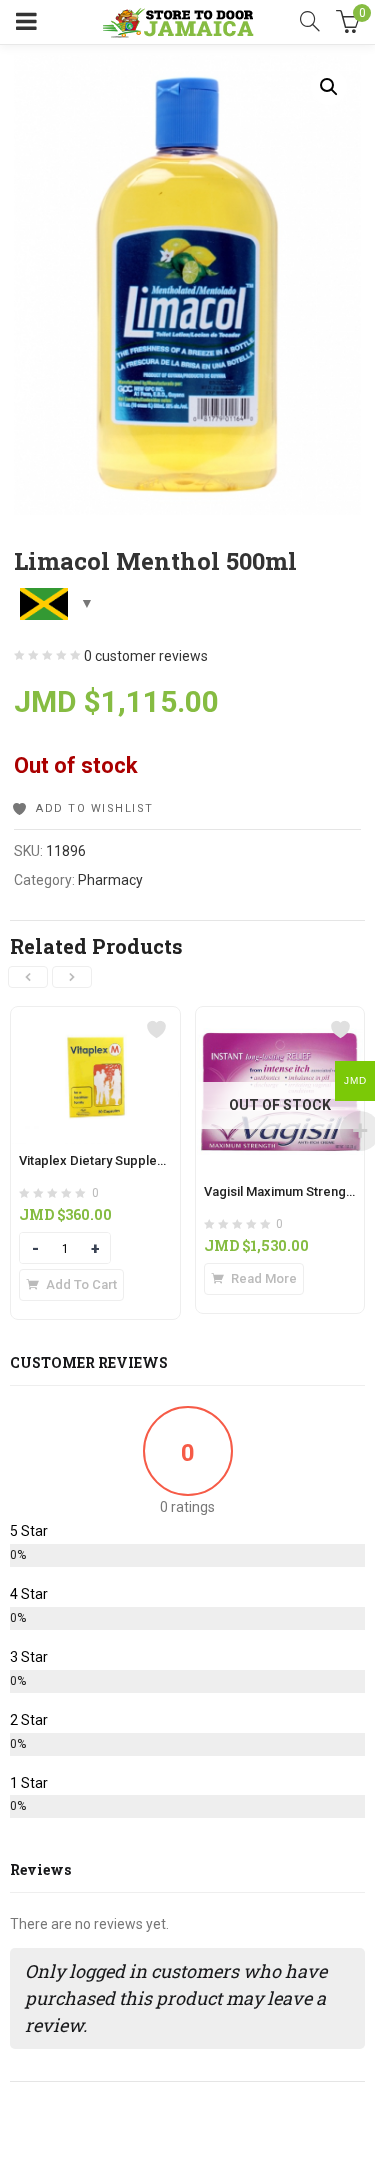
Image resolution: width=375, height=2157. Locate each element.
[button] (329, 87)
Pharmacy (110, 880)
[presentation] (28, 977)
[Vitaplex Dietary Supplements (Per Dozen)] (95, 1019)
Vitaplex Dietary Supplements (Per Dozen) (145, 1160)
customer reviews (146, 656)
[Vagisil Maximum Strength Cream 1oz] (280, 1019)
